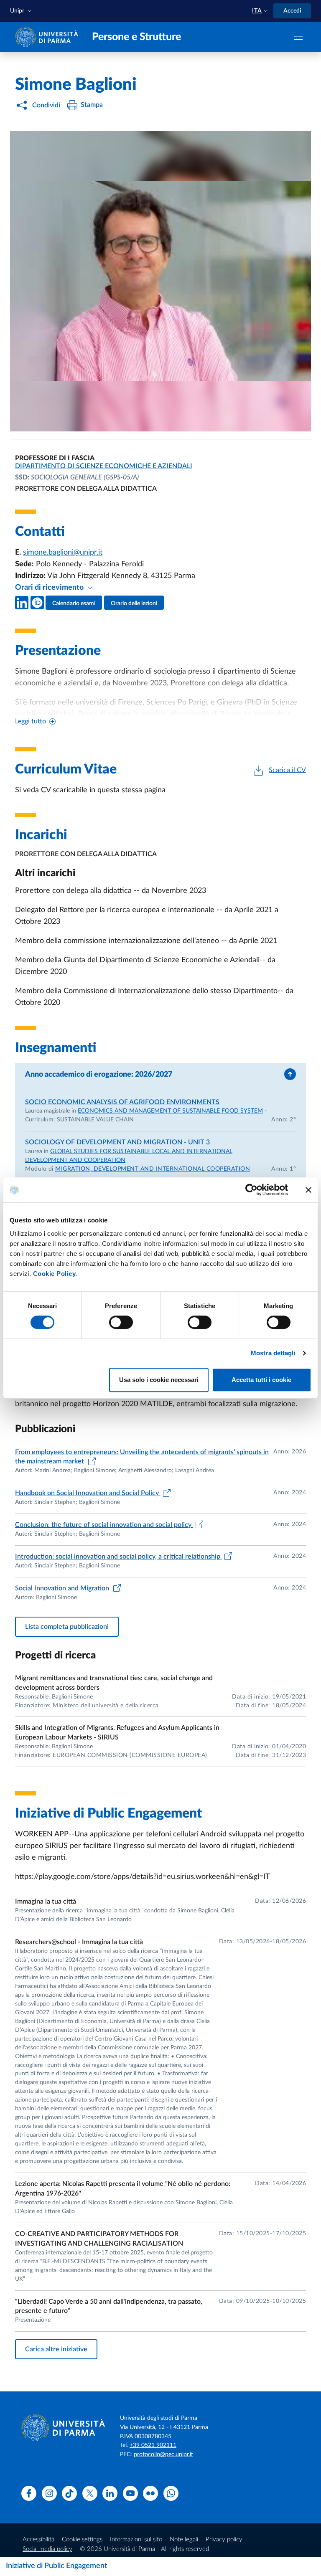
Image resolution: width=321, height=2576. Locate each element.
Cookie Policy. (55, 1274)
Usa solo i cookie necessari (159, 1380)
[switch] (121, 1322)
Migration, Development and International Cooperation (153, 1169)
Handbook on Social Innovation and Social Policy (88, 1493)
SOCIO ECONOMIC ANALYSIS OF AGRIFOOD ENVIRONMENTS (122, 1102)
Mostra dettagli (273, 1353)
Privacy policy (224, 2539)
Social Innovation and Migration (63, 1588)
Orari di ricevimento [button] (50, 588)
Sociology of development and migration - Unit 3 (117, 1142)
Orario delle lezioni (134, 603)
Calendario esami (74, 603)
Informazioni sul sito (136, 2539)
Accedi (292, 11)
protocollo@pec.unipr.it (163, 2454)
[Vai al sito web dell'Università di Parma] (48, 37)
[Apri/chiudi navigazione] (298, 37)
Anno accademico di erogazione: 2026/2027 (99, 1075)
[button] (22, 11)
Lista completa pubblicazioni (67, 1627)
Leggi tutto (31, 721)
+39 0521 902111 (153, 2445)
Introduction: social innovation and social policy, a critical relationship (118, 1557)
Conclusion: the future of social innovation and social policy (104, 1525)
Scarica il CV (287, 770)
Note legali (184, 2539)
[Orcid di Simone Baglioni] (37, 603)
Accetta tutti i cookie (261, 1380)
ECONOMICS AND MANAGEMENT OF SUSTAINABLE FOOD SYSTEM (170, 1111)
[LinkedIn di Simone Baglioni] (22, 603)
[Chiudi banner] (308, 1190)
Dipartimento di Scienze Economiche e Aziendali (104, 466)
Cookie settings (82, 2539)
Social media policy (47, 2549)
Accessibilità (38, 2539)
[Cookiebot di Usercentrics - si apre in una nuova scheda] (251, 1190)
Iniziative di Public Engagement (57, 2566)
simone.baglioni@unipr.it (63, 553)
